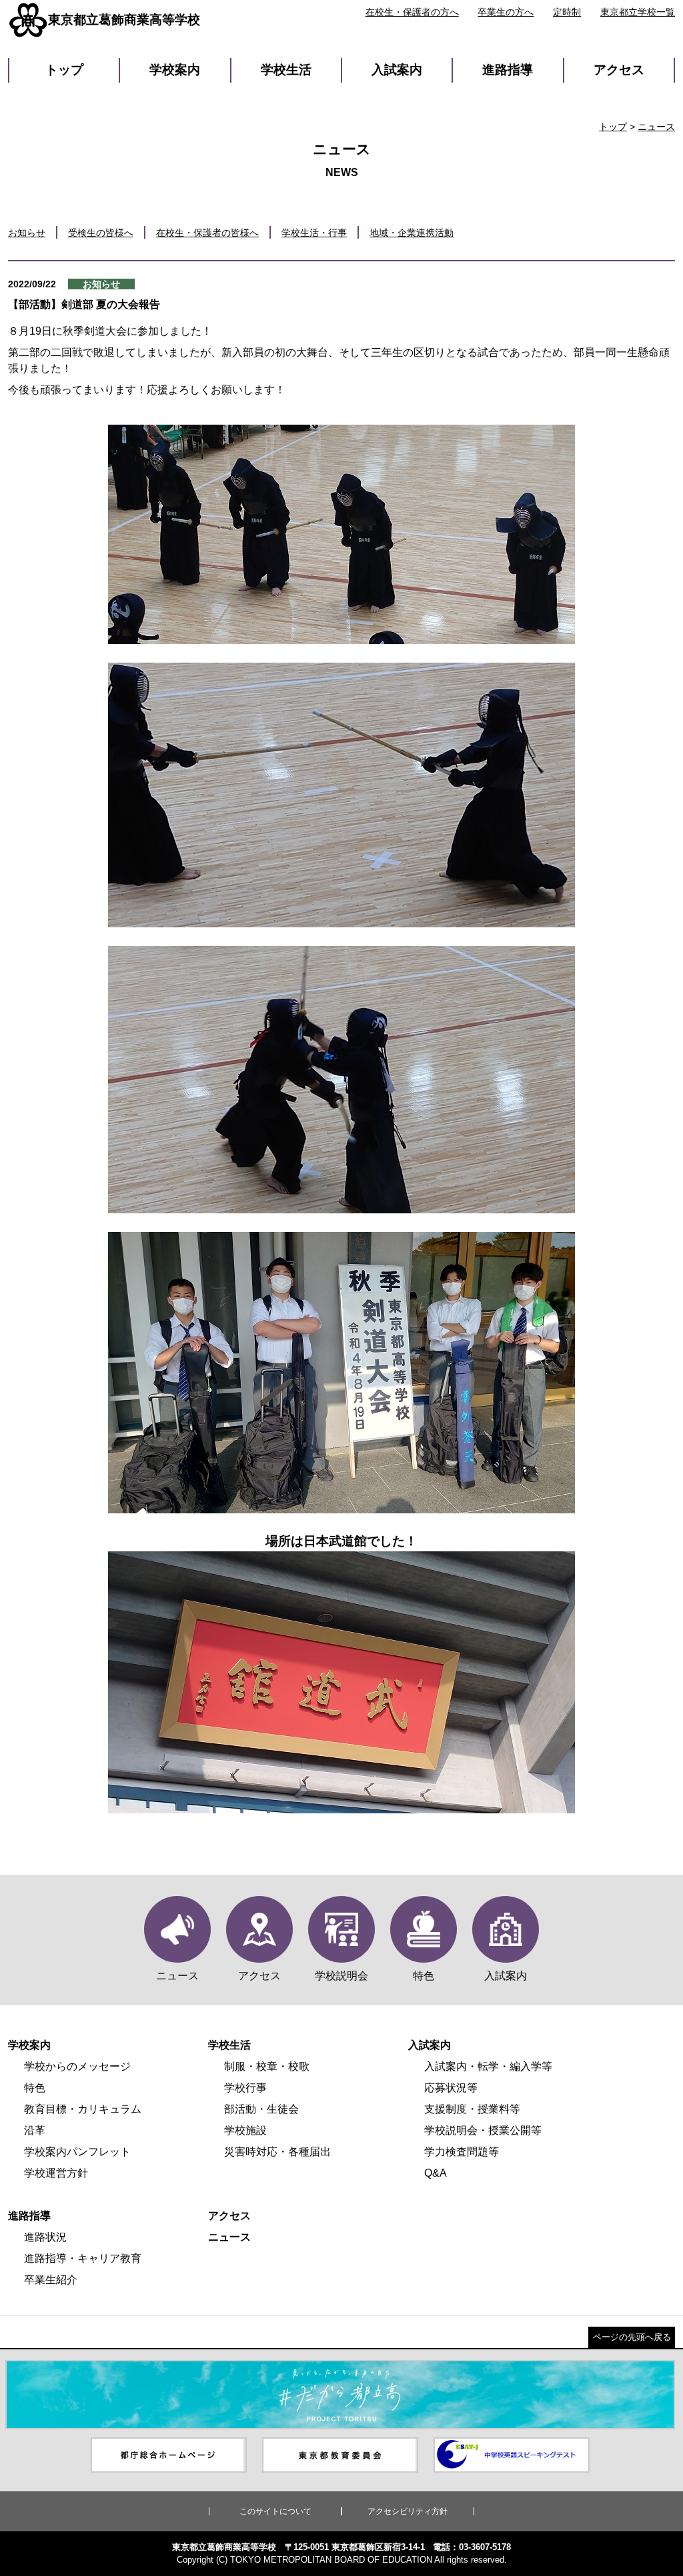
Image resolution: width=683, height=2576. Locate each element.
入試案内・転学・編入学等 (488, 2066)
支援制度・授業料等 (472, 2109)
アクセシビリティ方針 (408, 2511)
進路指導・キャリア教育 (83, 2258)
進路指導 (508, 70)
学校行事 (245, 2088)
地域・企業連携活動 (412, 233)
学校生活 (286, 70)
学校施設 (245, 2130)
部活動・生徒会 (261, 2109)
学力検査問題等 (462, 2152)
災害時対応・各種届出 (277, 2152)
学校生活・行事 (314, 233)
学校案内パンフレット (77, 2152)
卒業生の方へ (506, 12)
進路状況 (45, 2237)
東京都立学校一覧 (638, 12)
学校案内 (175, 70)
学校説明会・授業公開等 (483, 2130)
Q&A (436, 2173)
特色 (35, 2088)
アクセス (619, 70)
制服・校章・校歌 (267, 2066)
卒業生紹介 (51, 2280)
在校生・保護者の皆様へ (207, 233)
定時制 (567, 12)
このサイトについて (275, 2511)
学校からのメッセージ (77, 2066)
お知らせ (27, 233)
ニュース (656, 127)
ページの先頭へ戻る (632, 2337)
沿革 (35, 2130)
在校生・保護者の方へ (412, 12)
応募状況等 (451, 2088)
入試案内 (397, 70)
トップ (64, 70)
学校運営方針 (56, 2173)
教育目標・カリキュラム (83, 2109)
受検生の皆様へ (101, 233)
